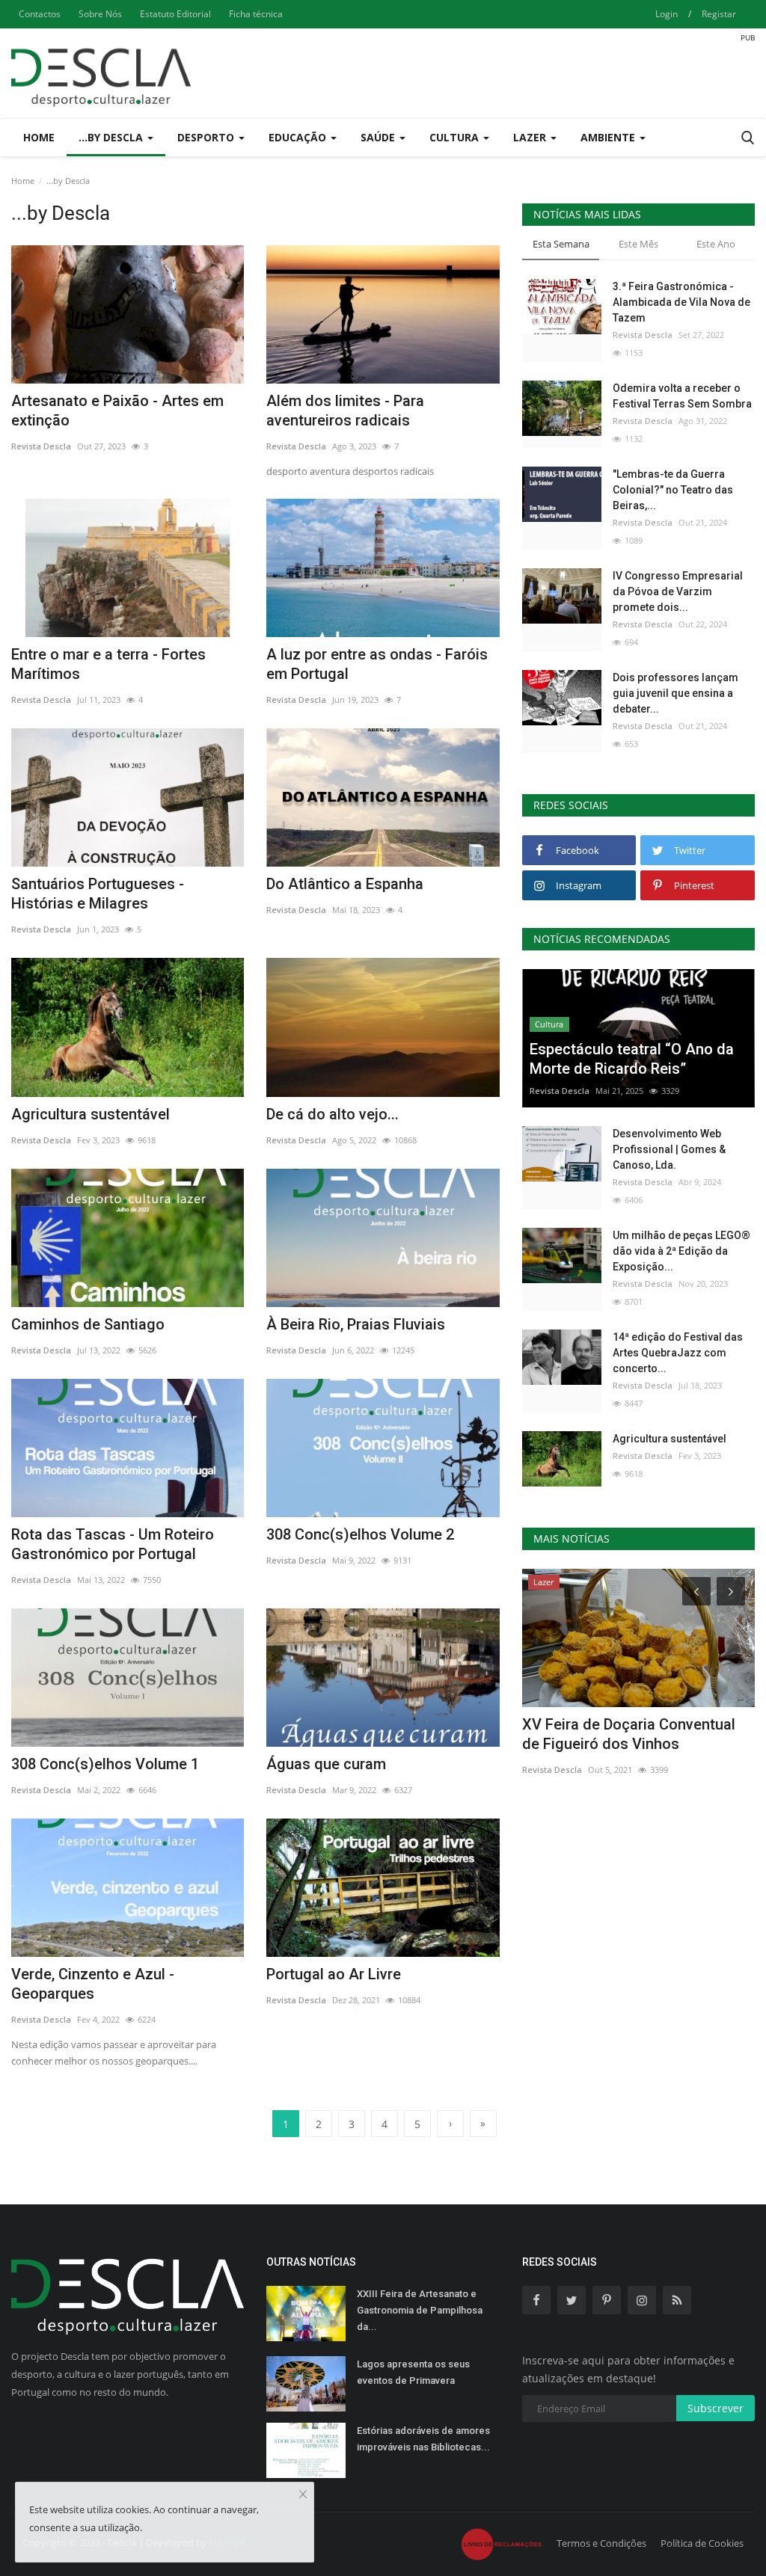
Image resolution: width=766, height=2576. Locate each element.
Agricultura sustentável (91, 1114)
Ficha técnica (256, 14)
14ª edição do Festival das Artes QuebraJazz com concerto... (678, 1353)
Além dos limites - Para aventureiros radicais (345, 411)
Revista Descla (41, 446)
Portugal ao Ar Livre (334, 1974)
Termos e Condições (601, 2543)
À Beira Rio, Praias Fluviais (356, 1324)
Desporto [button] (207, 137)
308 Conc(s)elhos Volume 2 (360, 1534)
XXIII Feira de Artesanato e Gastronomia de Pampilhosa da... (420, 2310)
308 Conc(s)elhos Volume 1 (105, 1764)
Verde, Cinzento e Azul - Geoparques (93, 1984)
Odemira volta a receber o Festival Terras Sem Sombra (682, 396)
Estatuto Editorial (175, 14)
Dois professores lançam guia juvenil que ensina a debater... (675, 693)
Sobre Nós (100, 14)
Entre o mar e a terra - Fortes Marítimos (108, 664)
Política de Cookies (702, 2543)
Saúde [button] (379, 137)
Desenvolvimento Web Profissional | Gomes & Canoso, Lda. (669, 1149)
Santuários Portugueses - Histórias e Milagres (98, 894)
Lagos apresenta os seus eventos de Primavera (413, 2372)
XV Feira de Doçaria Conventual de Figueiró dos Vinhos (629, 1734)
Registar (719, 14)
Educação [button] (299, 137)
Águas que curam (326, 1764)
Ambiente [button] (609, 137)
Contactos (40, 14)
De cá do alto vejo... (333, 1114)
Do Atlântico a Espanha (345, 884)
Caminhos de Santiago (88, 1324)
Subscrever (716, 2408)
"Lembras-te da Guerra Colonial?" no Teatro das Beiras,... (673, 490)
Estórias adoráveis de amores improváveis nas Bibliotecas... (423, 2439)
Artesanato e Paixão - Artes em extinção (117, 411)
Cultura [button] (456, 137)
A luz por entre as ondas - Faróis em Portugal (377, 664)
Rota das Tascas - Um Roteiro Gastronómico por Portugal (113, 1544)
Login (667, 14)
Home (39, 137)
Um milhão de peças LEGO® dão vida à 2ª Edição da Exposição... (681, 1251)
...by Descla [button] (112, 137)
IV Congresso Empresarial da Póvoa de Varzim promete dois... (678, 591)
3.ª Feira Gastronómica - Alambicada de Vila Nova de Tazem (681, 302)
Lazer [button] (531, 137)
